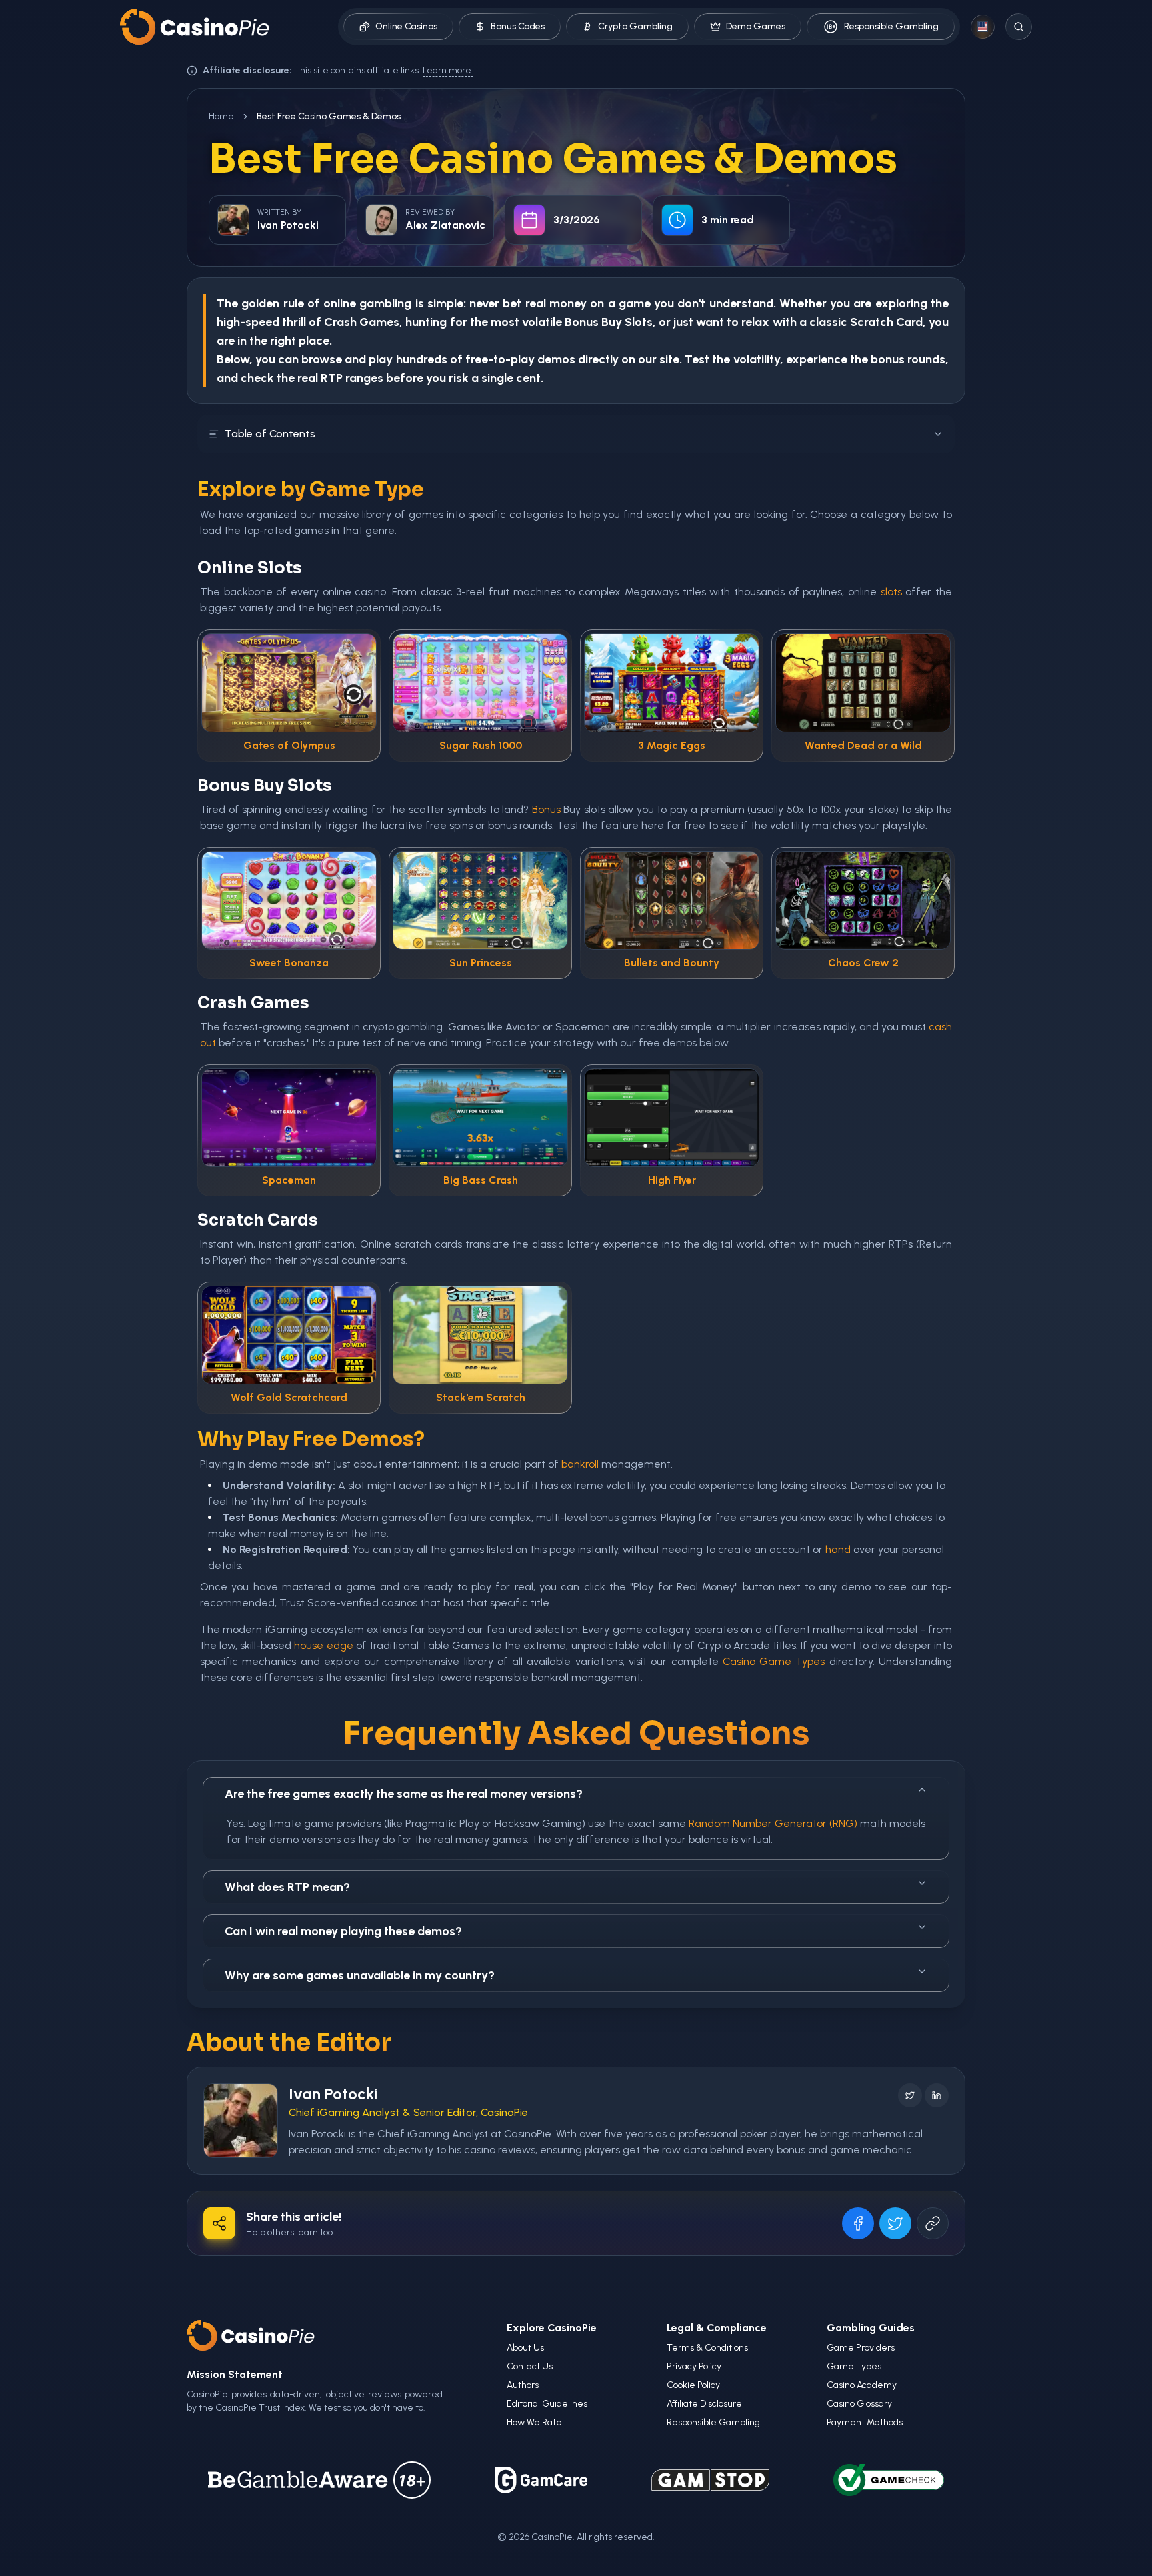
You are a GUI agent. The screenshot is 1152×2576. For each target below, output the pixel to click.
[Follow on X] (910, 2095)
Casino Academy (862, 2385)
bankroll (580, 1464)
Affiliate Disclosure (704, 2404)
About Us (525, 2348)
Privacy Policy (694, 2366)
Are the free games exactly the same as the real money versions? (404, 1794)
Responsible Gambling (891, 26)
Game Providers (861, 2348)
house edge (323, 1645)
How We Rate (534, 2422)
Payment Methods (865, 2422)
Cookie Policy (693, 2385)
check (257, 378)
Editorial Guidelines (547, 2404)
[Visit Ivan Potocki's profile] (241, 2121)
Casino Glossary (859, 2404)
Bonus (582, 322)
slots (891, 592)
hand (838, 1549)
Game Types (854, 2366)
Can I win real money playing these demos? (343, 1931)
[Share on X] (895, 2223)
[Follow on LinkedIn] (937, 2095)
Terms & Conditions (707, 2348)
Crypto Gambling (635, 26)
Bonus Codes (518, 26)
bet (512, 303)
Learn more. (448, 70)
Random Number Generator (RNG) (773, 1823)
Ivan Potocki (333, 2094)
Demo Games (756, 26)
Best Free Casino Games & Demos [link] (329, 116)
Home (221, 116)
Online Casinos (406, 26)
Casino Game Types (774, 1661)
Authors (523, 2385)
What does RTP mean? (287, 1887)
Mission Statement (235, 2374)
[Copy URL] (933, 2223)
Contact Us (530, 2366)
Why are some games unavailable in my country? (360, 1975)
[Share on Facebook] (858, 2223)
